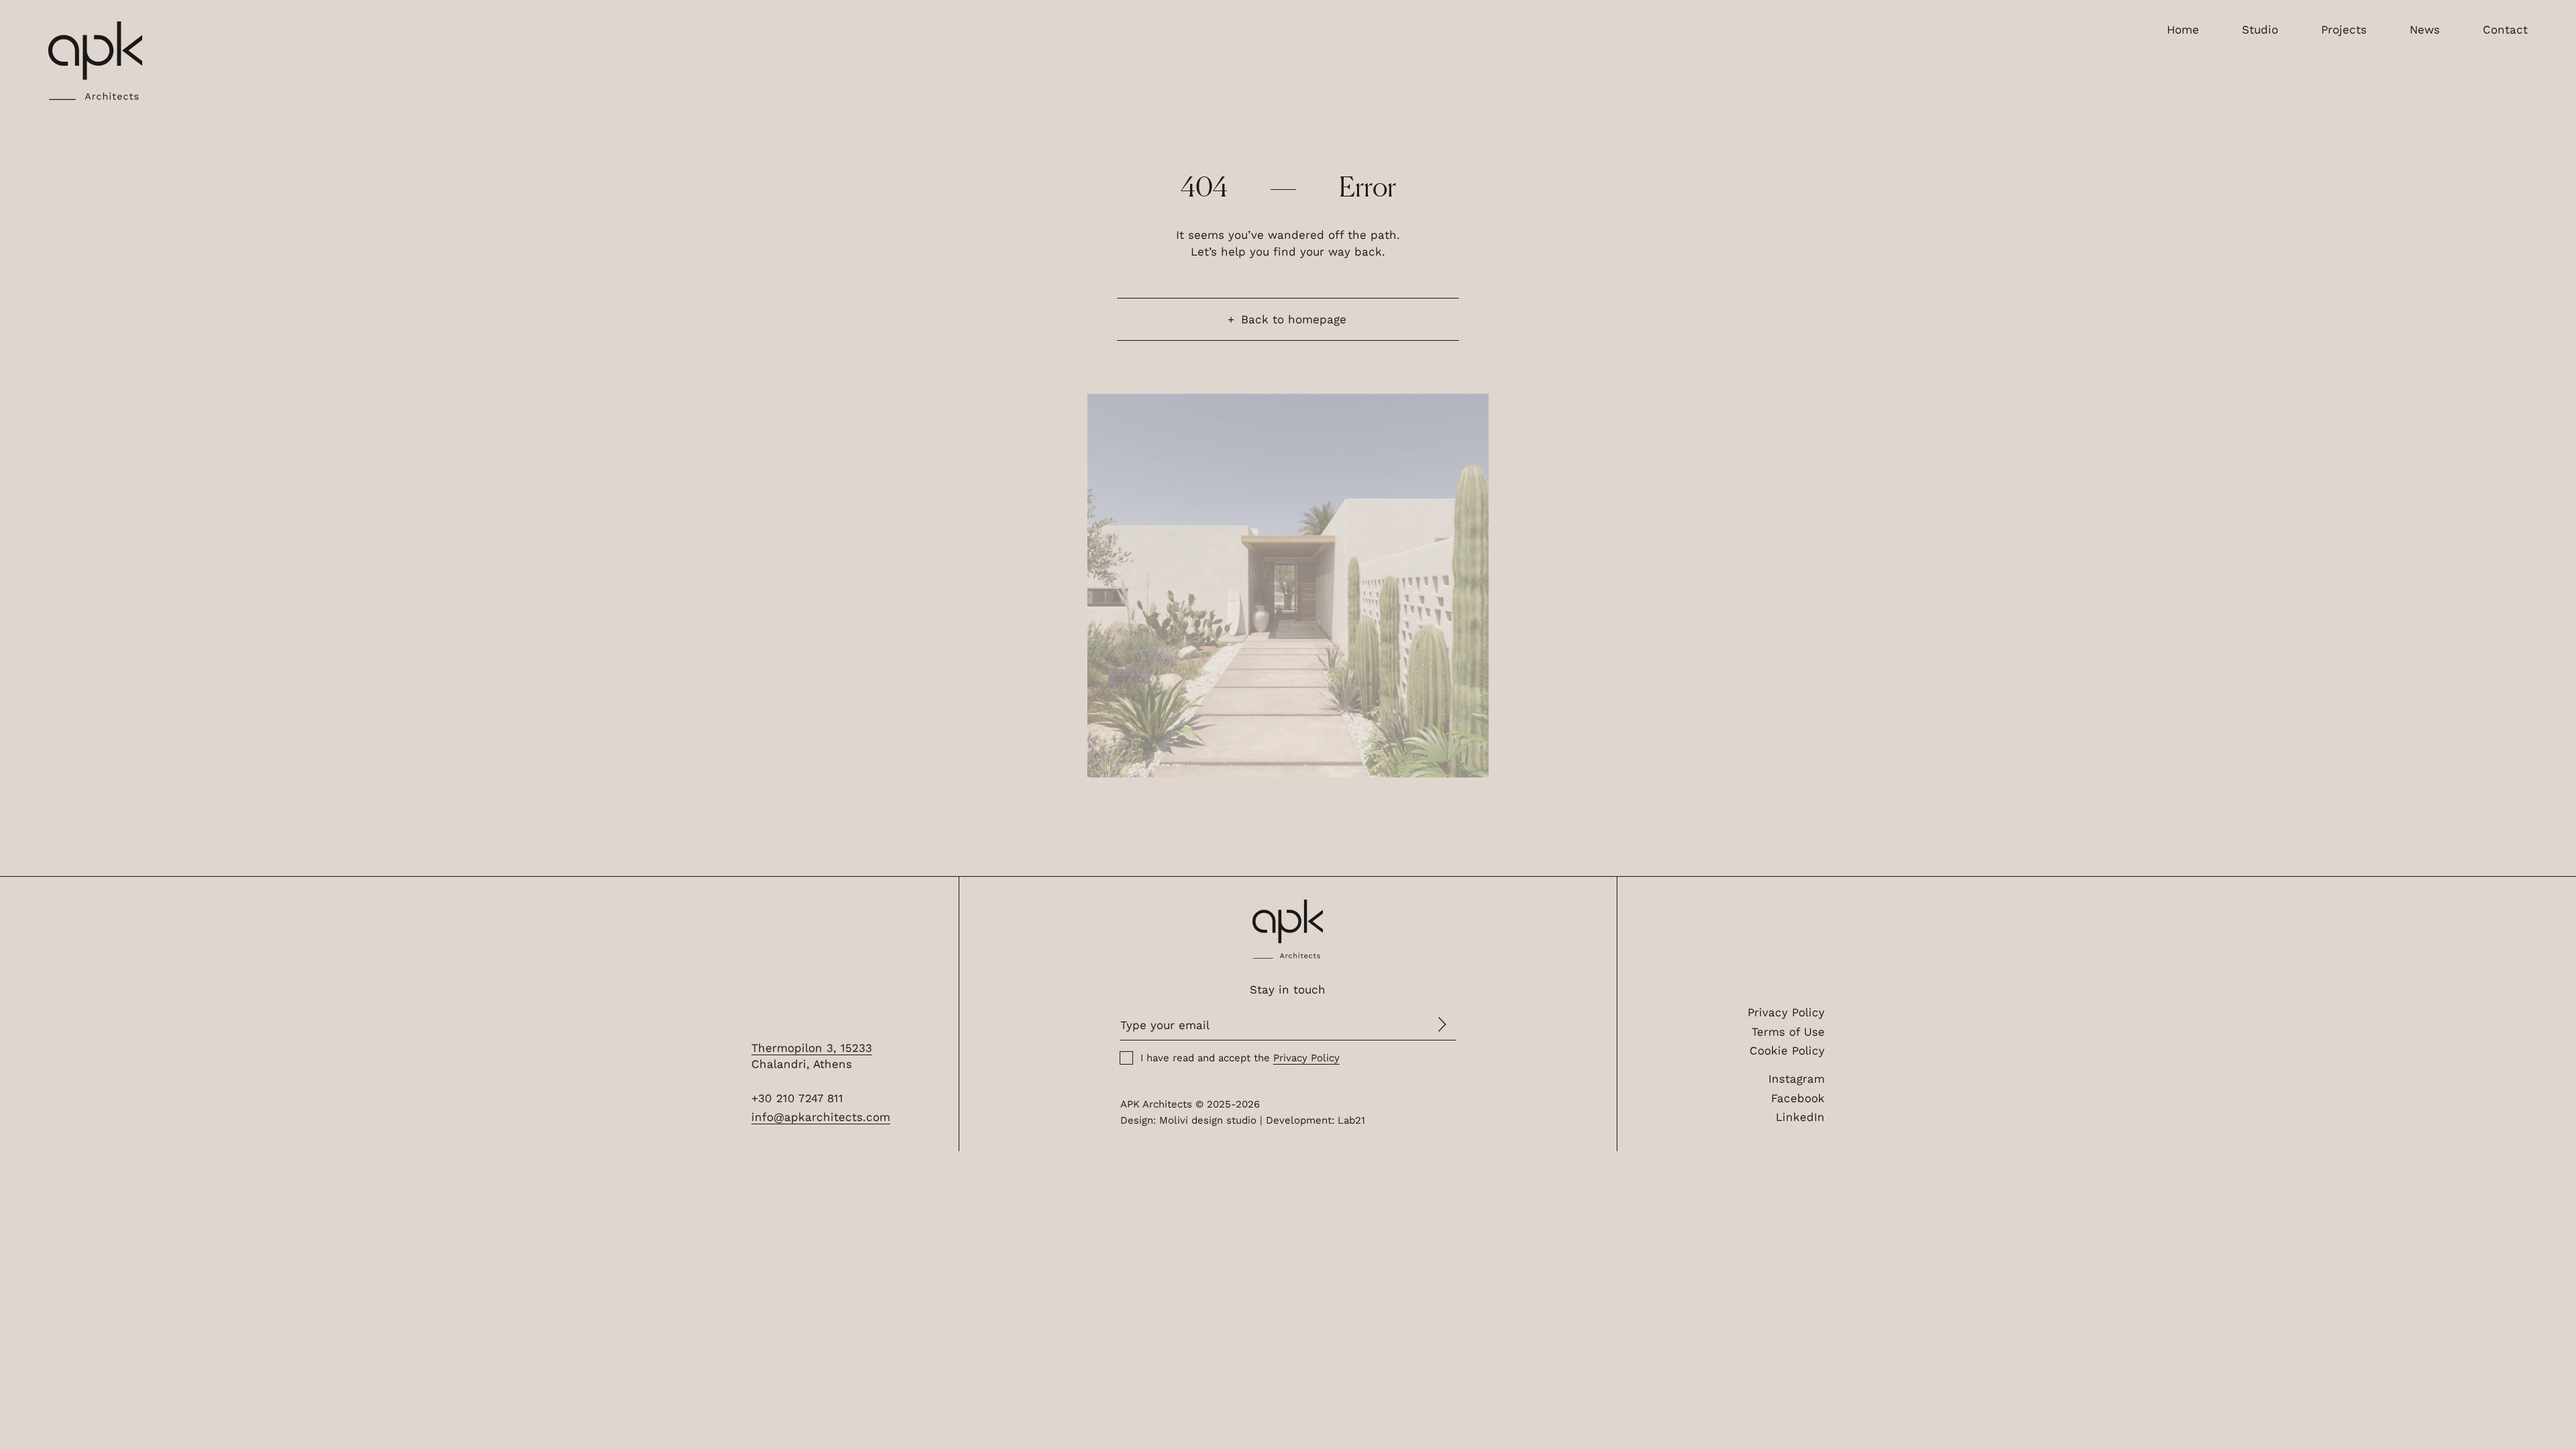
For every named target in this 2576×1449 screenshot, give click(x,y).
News (2425, 30)
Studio (2260, 30)
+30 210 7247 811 (797, 1098)
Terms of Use (1788, 1032)
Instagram (1796, 1079)
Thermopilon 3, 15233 (812, 1048)
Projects (2344, 30)
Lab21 (1351, 1120)
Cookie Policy (1787, 1051)
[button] (95, 61)
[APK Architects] (1288, 929)
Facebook (1798, 1098)
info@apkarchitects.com (821, 1117)
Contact (2505, 30)
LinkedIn (1800, 1117)
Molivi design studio (1208, 1120)
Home (2183, 30)
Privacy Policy (1786, 1012)
